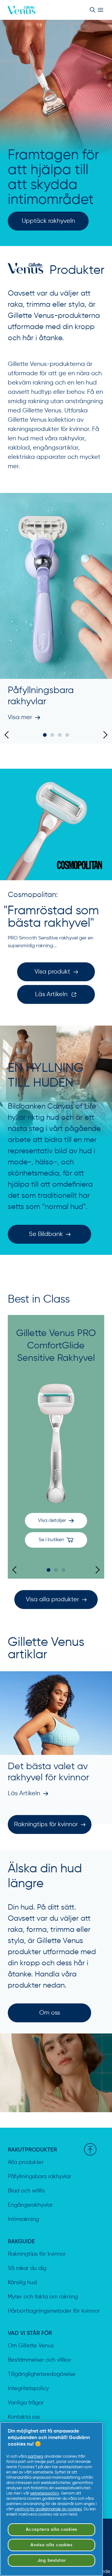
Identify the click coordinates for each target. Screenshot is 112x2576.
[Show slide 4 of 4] (67, 735)
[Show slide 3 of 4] (60, 735)
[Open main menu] (100, 10)
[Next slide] (104, 735)
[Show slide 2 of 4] (52, 735)
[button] (56, 1540)
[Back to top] (90, 2149)
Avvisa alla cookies (51, 2545)
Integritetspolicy (28, 2389)
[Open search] (92, 10)
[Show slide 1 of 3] (49, 1570)
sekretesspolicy (45, 2493)
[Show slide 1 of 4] (45, 735)
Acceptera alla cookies (51, 2530)
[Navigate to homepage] (21, 10)
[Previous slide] (8, 735)
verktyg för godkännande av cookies (48, 2509)
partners (35, 2457)
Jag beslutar (52, 2561)
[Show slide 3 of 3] (63, 1570)
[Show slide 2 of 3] (56, 1570)
